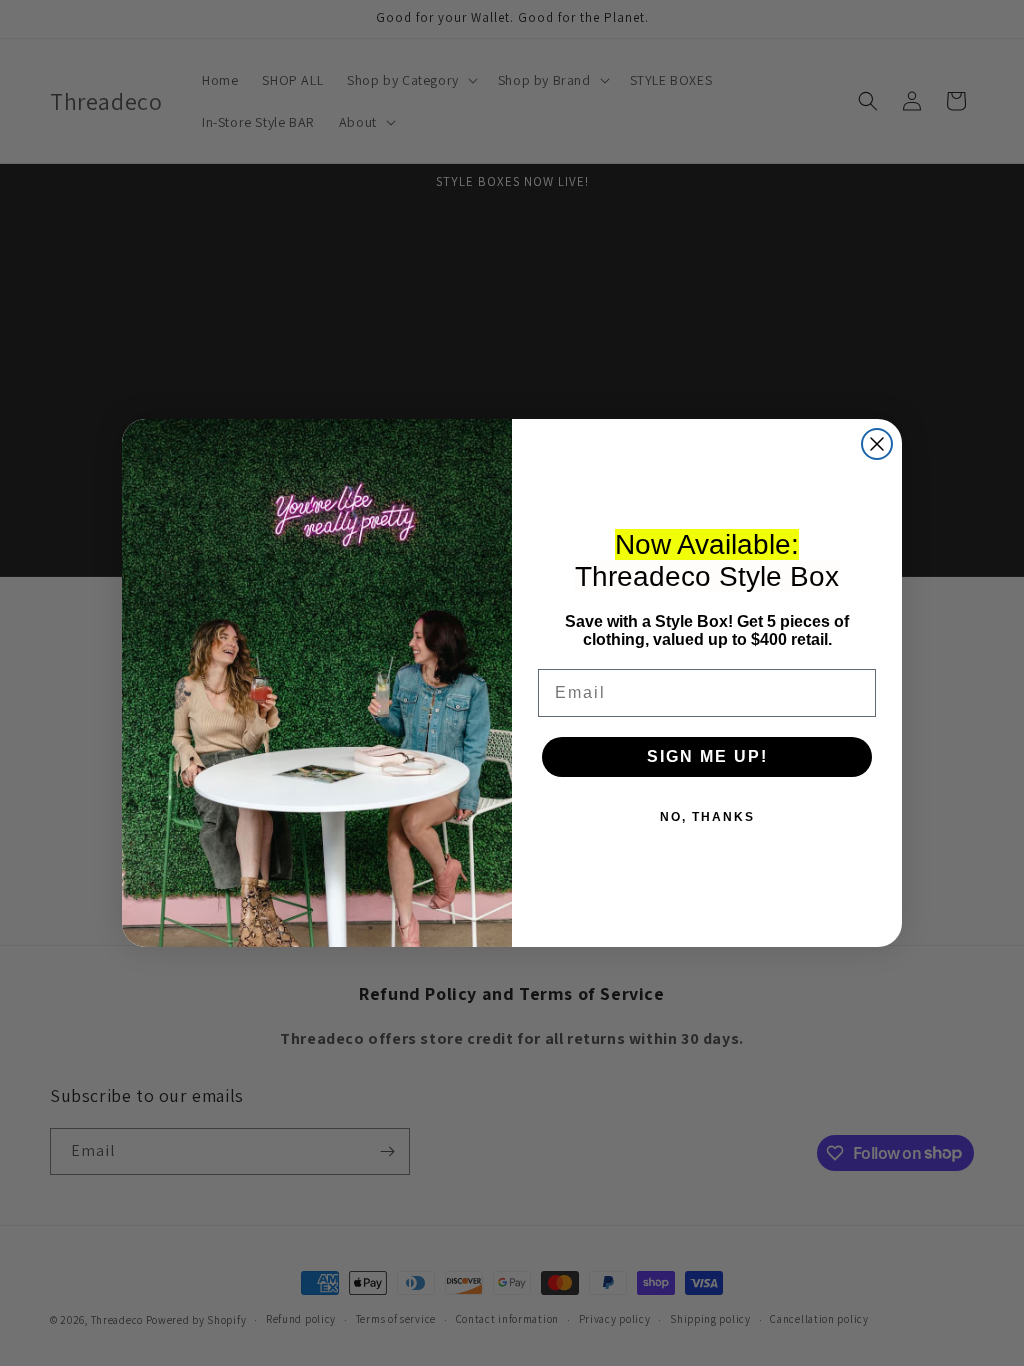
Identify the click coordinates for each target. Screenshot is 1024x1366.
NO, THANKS (707, 817)
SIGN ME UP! (707, 756)
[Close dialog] (877, 444)
